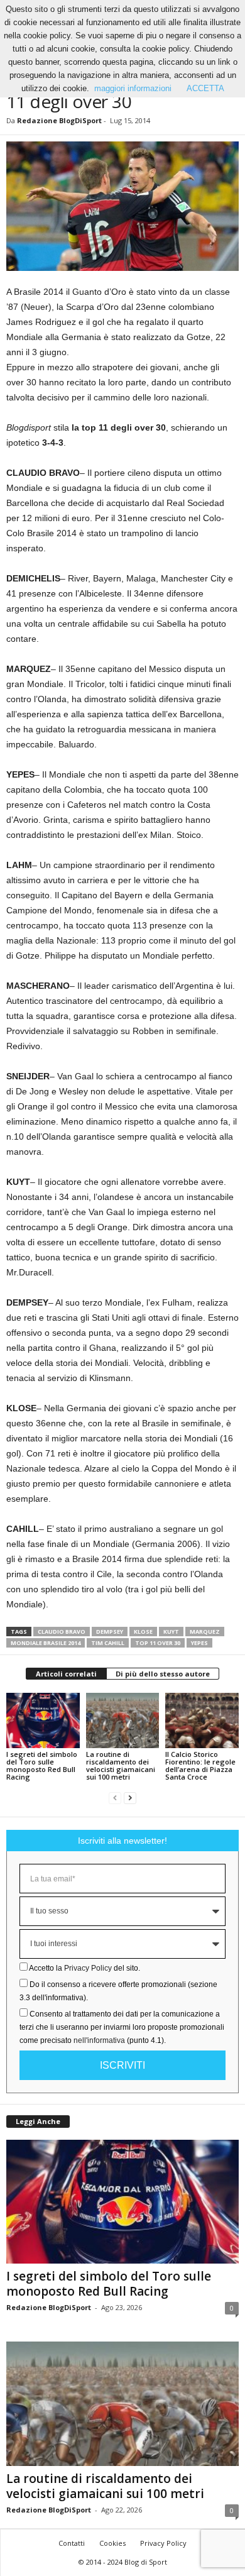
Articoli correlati (66, 1674)
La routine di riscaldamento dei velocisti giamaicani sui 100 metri (121, 1765)
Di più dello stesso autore (163, 1674)
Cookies (112, 2543)
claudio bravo (62, 1632)
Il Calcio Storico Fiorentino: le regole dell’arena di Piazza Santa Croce (200, 1765)
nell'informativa (99, 2040)
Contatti (72, 2543)
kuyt (171, 1632)
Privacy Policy (88, 1968)
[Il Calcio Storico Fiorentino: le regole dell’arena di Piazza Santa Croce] (202, 1720)
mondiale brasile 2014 (46, 1643)
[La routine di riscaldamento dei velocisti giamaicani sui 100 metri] (123, 1720)
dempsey (110, 1632)
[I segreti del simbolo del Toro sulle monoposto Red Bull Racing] (43, 1720)
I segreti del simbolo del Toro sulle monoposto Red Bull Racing (42, 1765)
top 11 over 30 (158, 1643)
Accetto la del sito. (84, 1968)
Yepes (199, 1643)
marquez (205, 1632)
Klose (143, 1632)
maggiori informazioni (133, 88)
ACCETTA (205, 88)
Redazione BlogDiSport (59, 120)
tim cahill (108, 1643)
